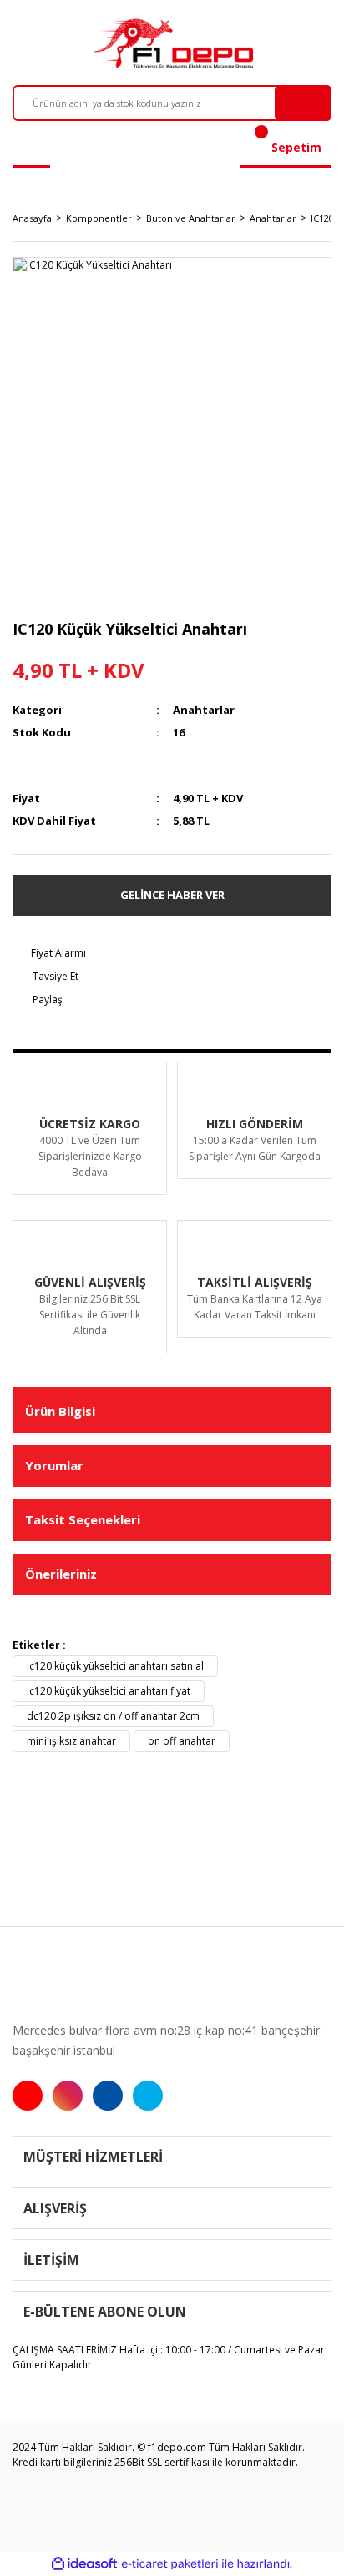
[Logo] (172, 43)
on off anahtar (182, 1741)
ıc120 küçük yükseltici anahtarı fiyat (109, 1691)
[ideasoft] (84, 2564)
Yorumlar (54, 1465)
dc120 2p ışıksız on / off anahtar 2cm (113, 1716)
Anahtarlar (204, 710)
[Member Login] (31, 148)
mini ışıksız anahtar (71, 1741)
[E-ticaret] (170, 2563)
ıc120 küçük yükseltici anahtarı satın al (115, 1666)
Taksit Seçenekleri (83, 1519)
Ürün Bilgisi (60, 1411)
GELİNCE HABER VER (172, 895)
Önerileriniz (61, 1574)
